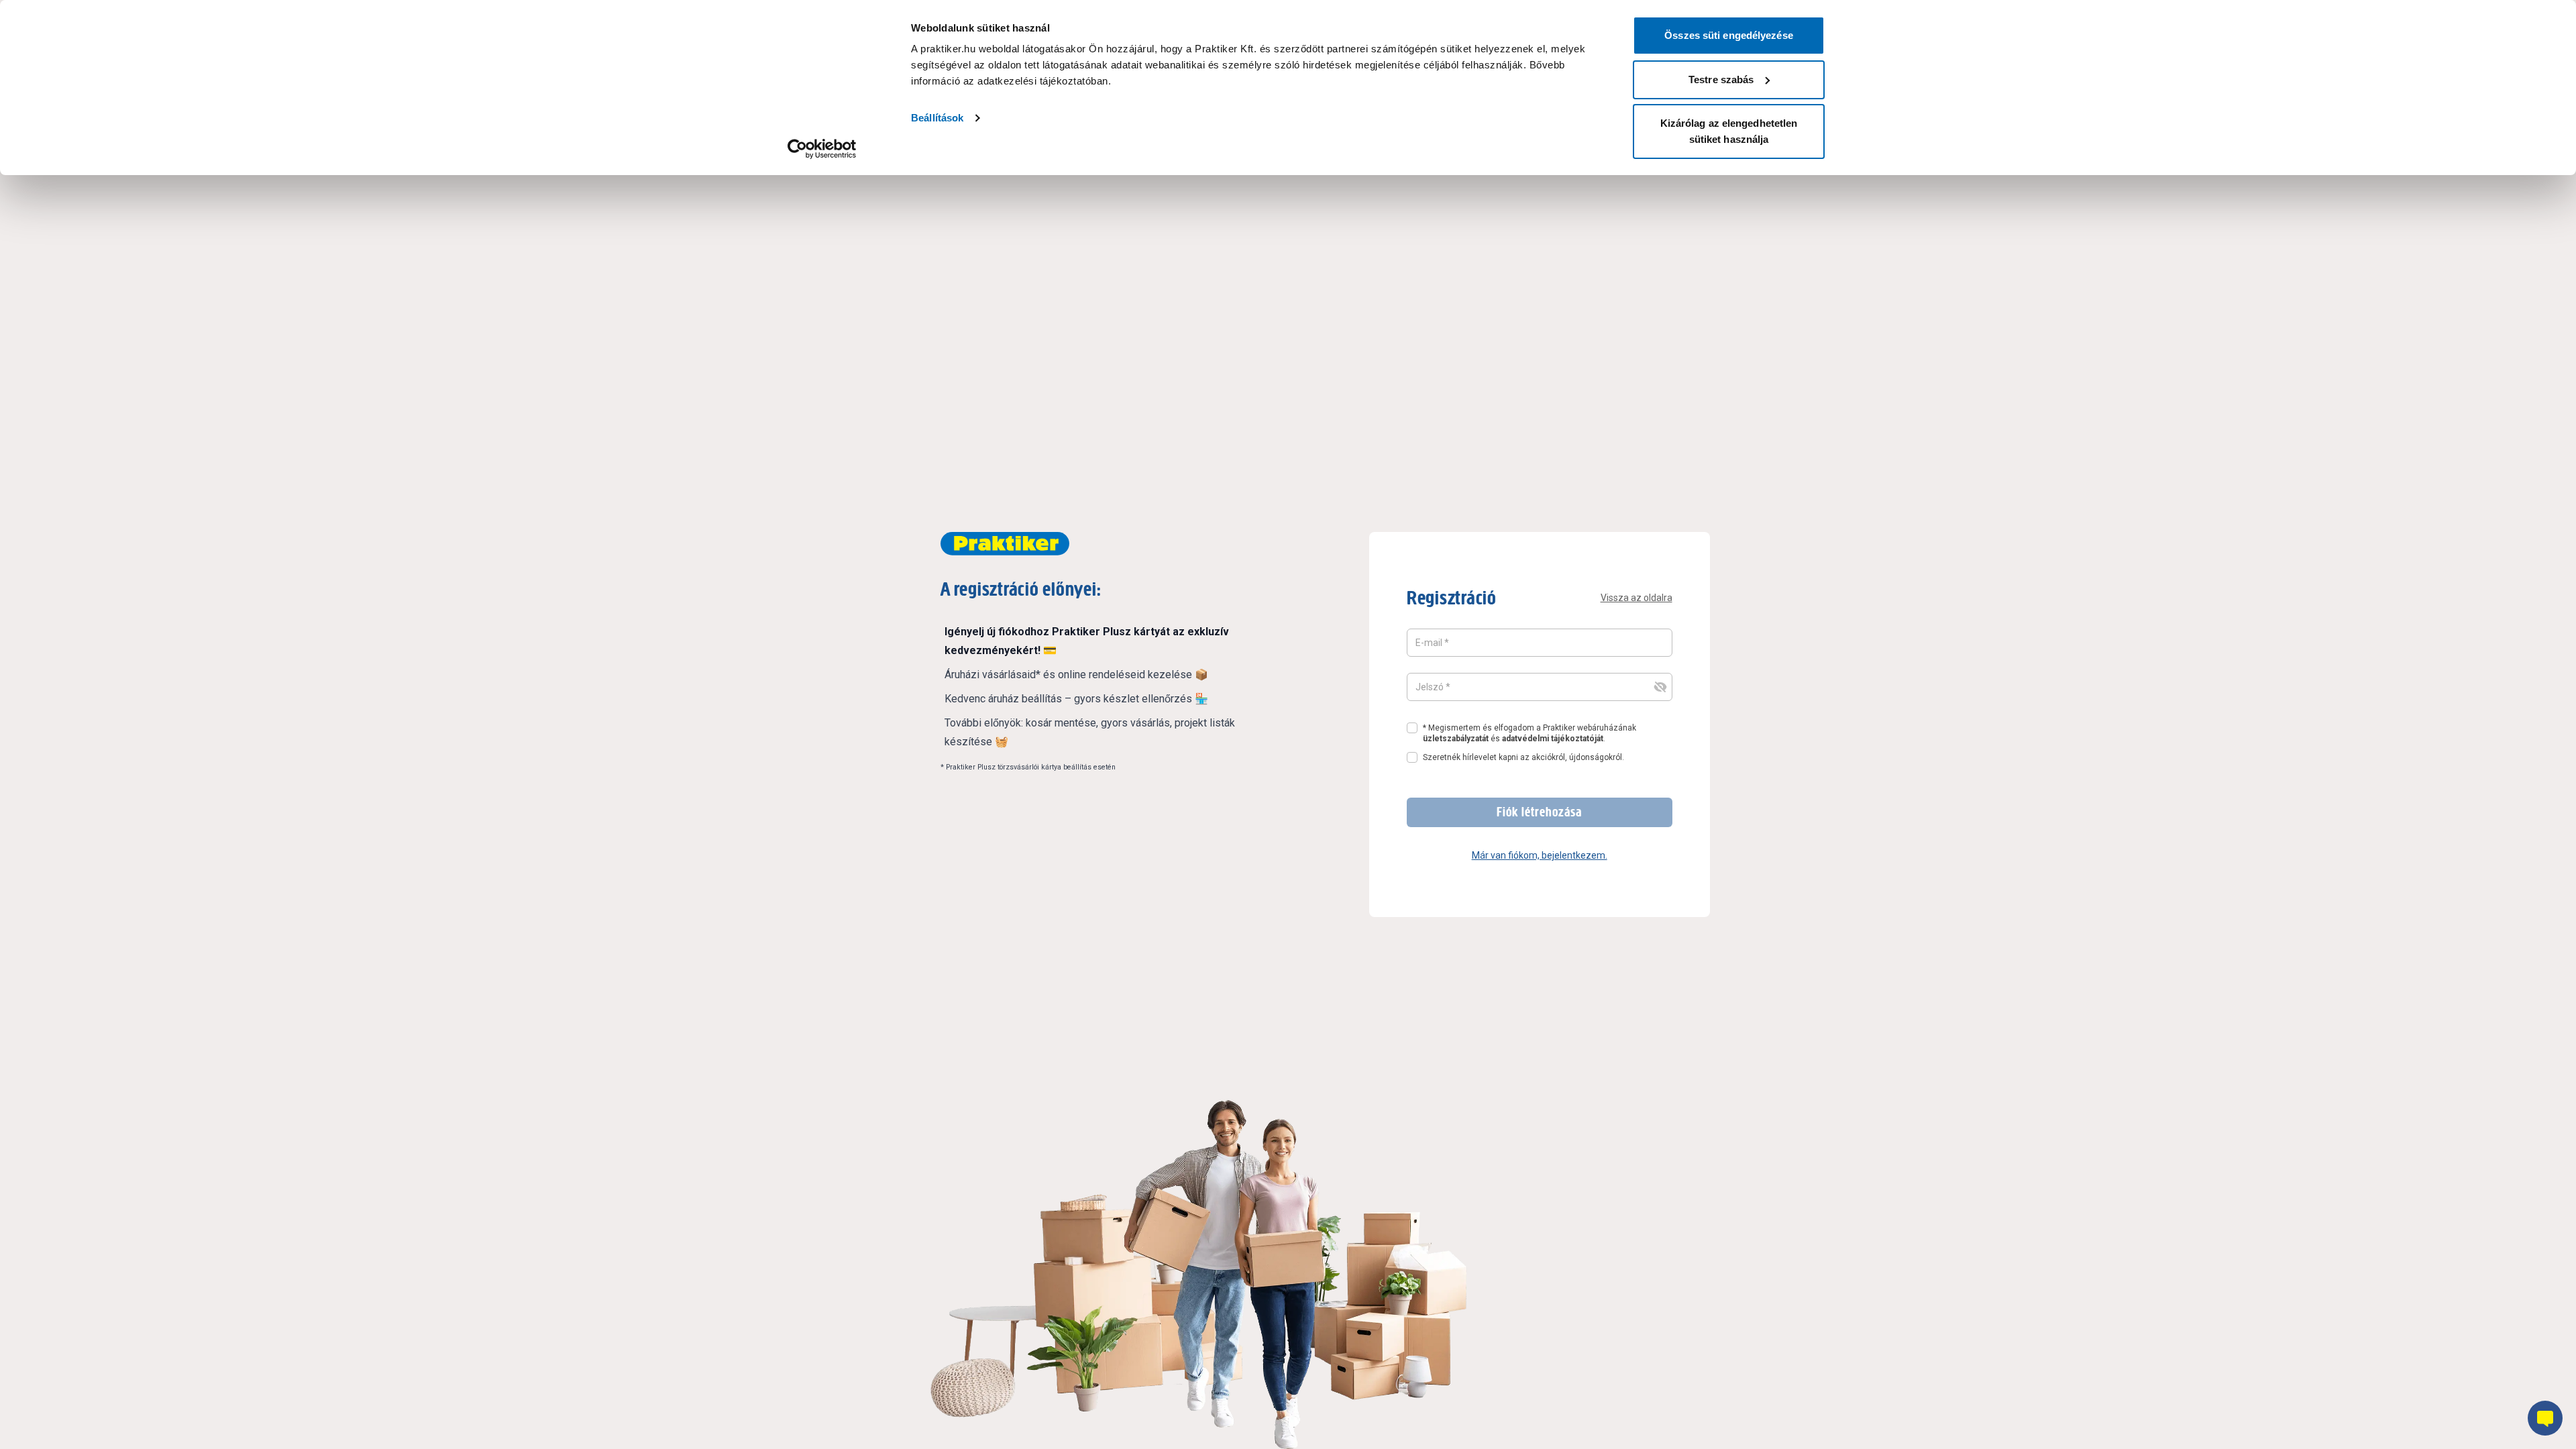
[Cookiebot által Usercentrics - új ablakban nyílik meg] (822, 149)
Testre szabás (1721, 79)
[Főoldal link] (1005, 544)
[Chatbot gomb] (2545, 1418)
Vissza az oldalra (1636, 598)
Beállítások (937, 118)
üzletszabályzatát (1456, 739)
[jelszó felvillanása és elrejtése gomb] (1660, 687)
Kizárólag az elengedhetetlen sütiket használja (1729, 131)
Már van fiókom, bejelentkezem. (1540, 855)
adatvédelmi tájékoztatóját (1553, 739)
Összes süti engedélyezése (1729, 35)
